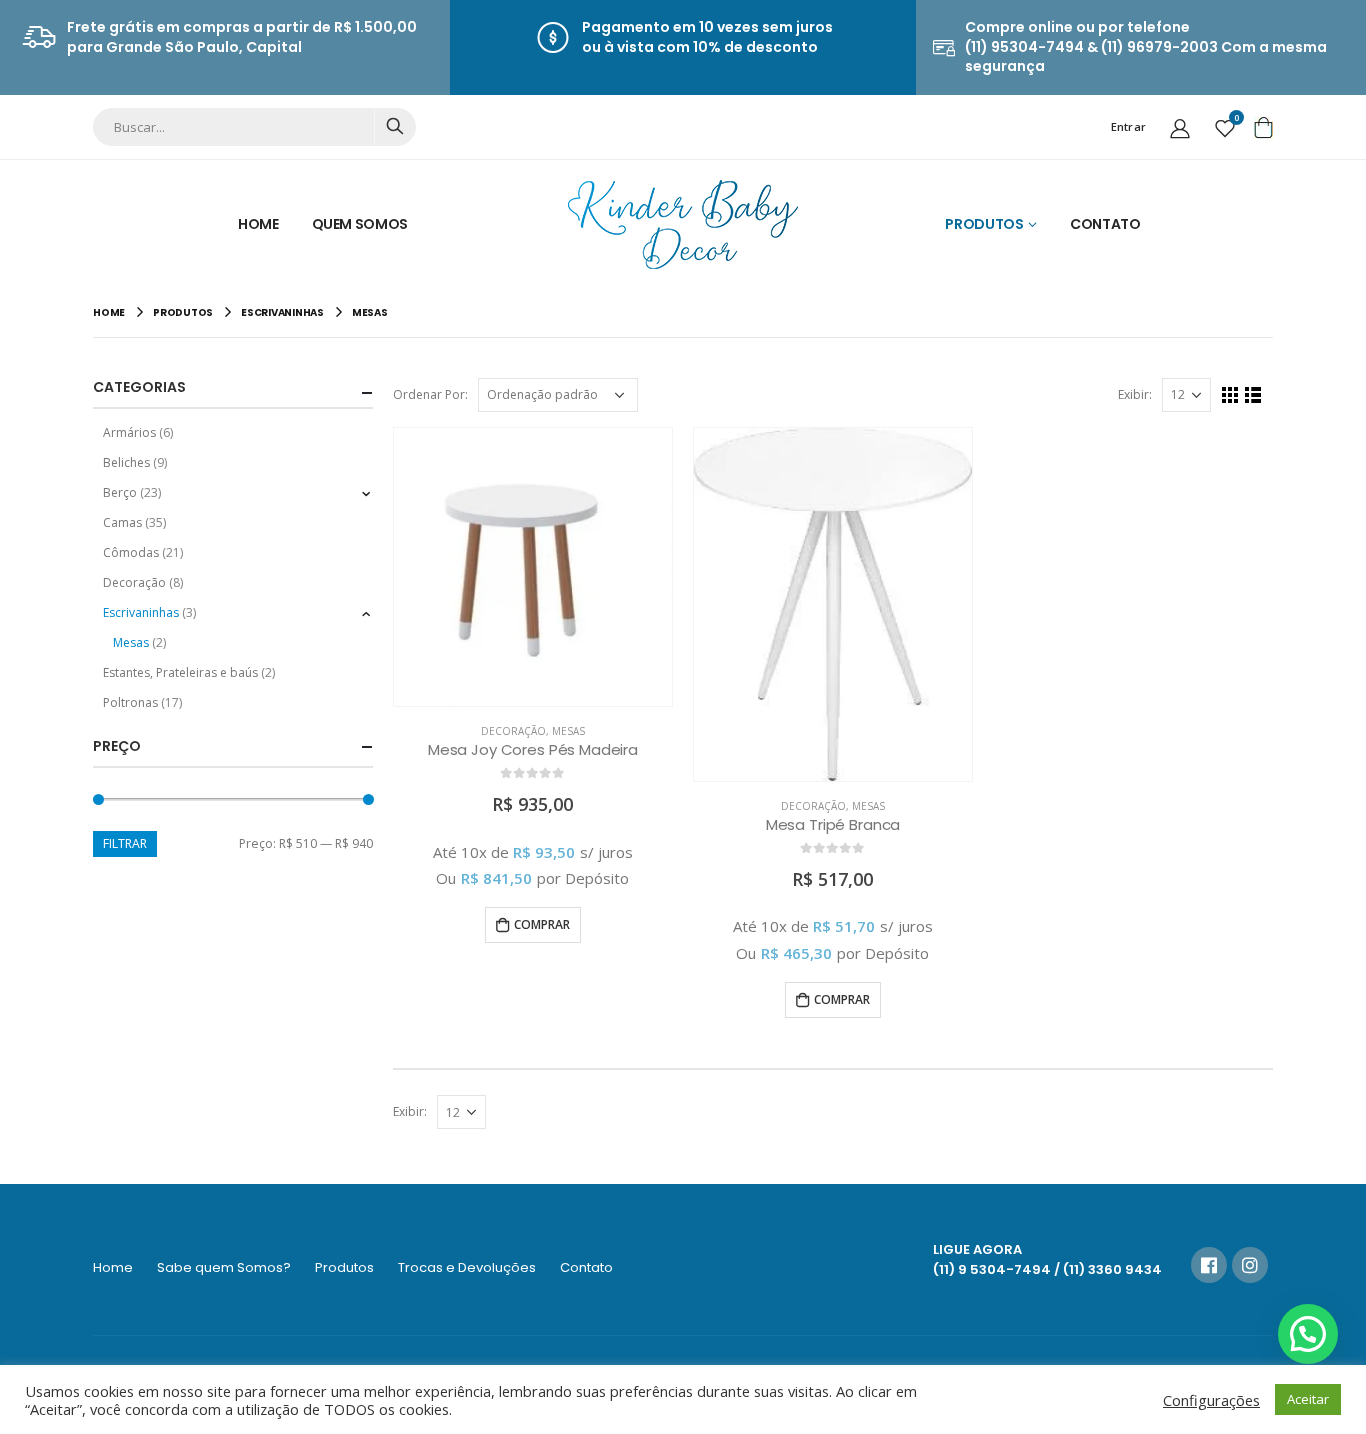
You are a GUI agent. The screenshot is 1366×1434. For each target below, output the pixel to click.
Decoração (513, 731)
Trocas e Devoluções (467, 1267)
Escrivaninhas (141, 612)
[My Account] (1180, 127)
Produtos (984, 224)
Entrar (1129, 126)
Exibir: (1135, 394)
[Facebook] (1209, 1265)
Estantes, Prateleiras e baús (180, 672)
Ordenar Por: (430, 394)
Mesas (568, 731)
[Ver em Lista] (1253, 395)
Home (258, 224)
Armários (129, 432)
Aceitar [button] (1308, 1399)
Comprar (542, 924)
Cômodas (131, 552)
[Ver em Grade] (1230, 395)
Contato (1105, 224)
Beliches (126, 462)
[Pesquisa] (394, 126)
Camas (122, 522)
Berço (120, 492)
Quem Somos (360, 224)
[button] (1308, 1334)
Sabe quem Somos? (224, 1267)
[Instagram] (1250, 1265)
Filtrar (125, 843)
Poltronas (130, 702)
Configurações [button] (1211, 1400)
